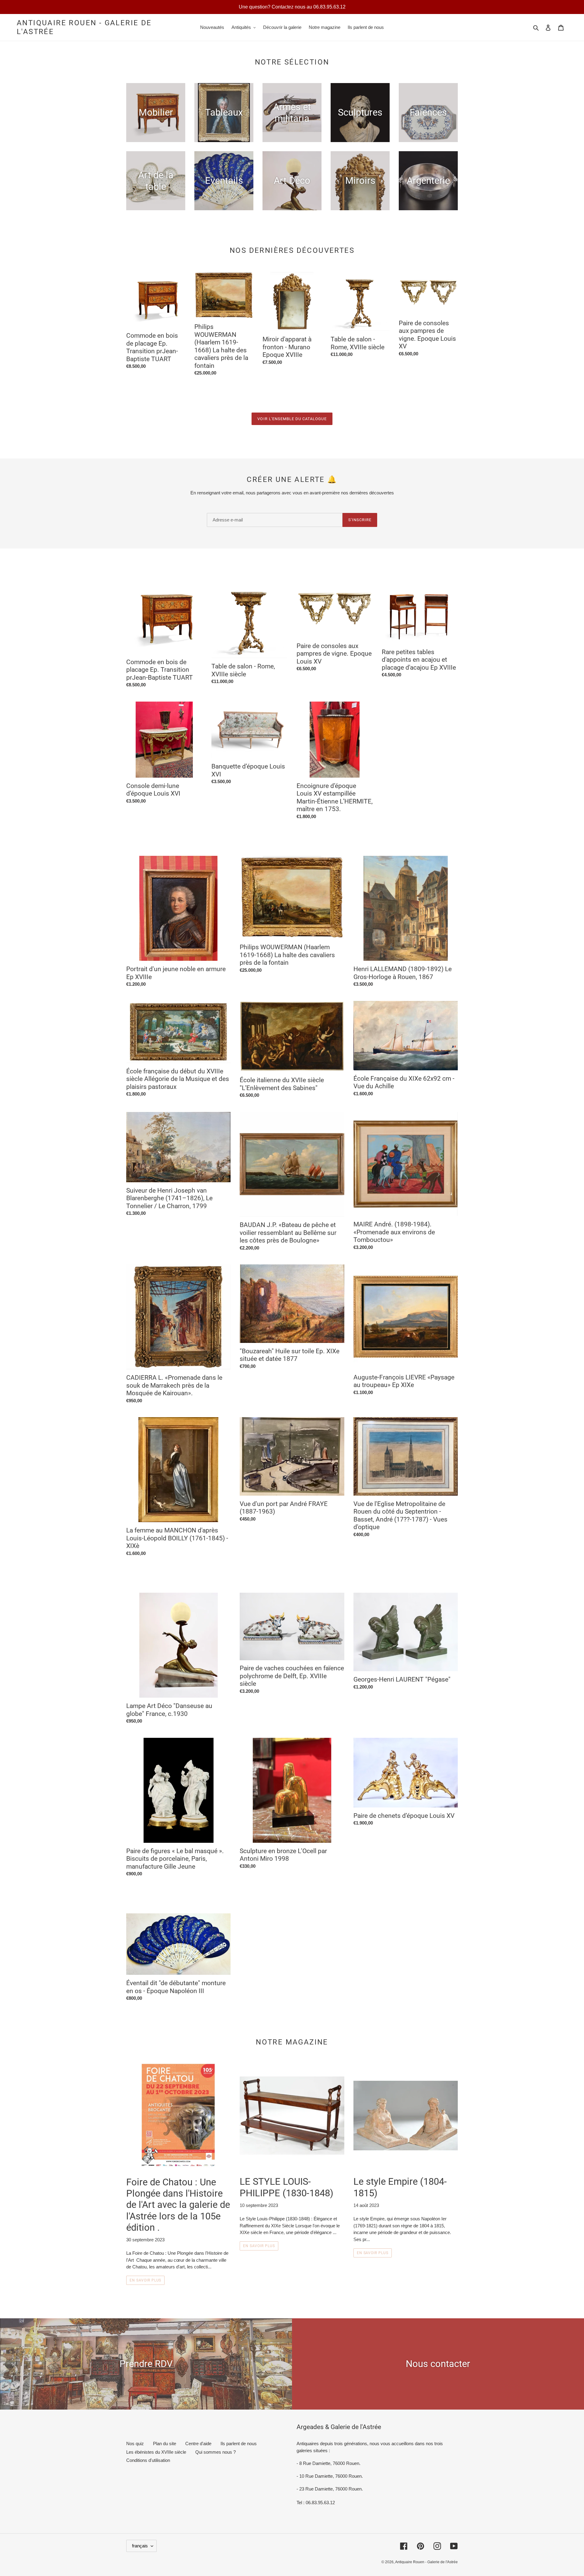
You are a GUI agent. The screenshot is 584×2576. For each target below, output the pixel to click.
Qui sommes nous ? (216, 2452)
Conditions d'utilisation (148, 2460)
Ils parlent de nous (239, 2444)
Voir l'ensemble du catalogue (292, 419)
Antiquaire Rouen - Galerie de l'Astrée (84, 27)
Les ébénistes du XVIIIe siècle (156, 2452)
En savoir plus (145, 2280)
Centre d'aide (198, 2444)
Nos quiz (135, 2444)
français (140, 2546)
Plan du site (165, 2444)
